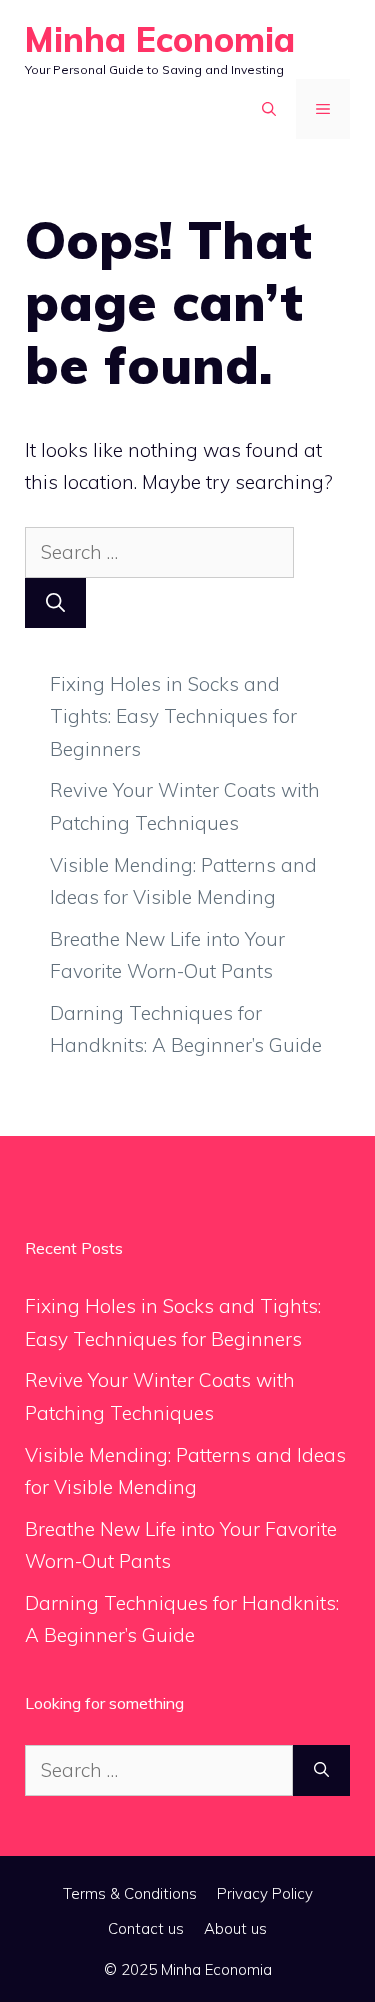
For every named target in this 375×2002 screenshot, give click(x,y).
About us (235, 1928)
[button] (269, 109)
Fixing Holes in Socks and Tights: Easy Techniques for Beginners (173, 716)
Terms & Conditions (130, 1893)
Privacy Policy (265, 1893)
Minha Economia (160, 39)
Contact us (146, 1928)
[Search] (55, 603)
